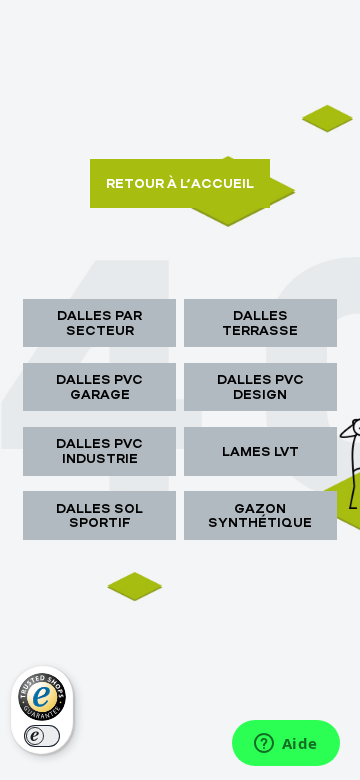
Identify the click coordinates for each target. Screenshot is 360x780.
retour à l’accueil (180, 183)
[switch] (42, 736)
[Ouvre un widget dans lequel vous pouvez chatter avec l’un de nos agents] (285, 745)
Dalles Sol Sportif (99, 515)
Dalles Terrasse (260, 322)
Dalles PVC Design (260, 386)
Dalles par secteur (99, 322)
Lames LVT (260, 451)
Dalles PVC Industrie (99, 450)
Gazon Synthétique (260, 515)
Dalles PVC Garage (99, 386)
